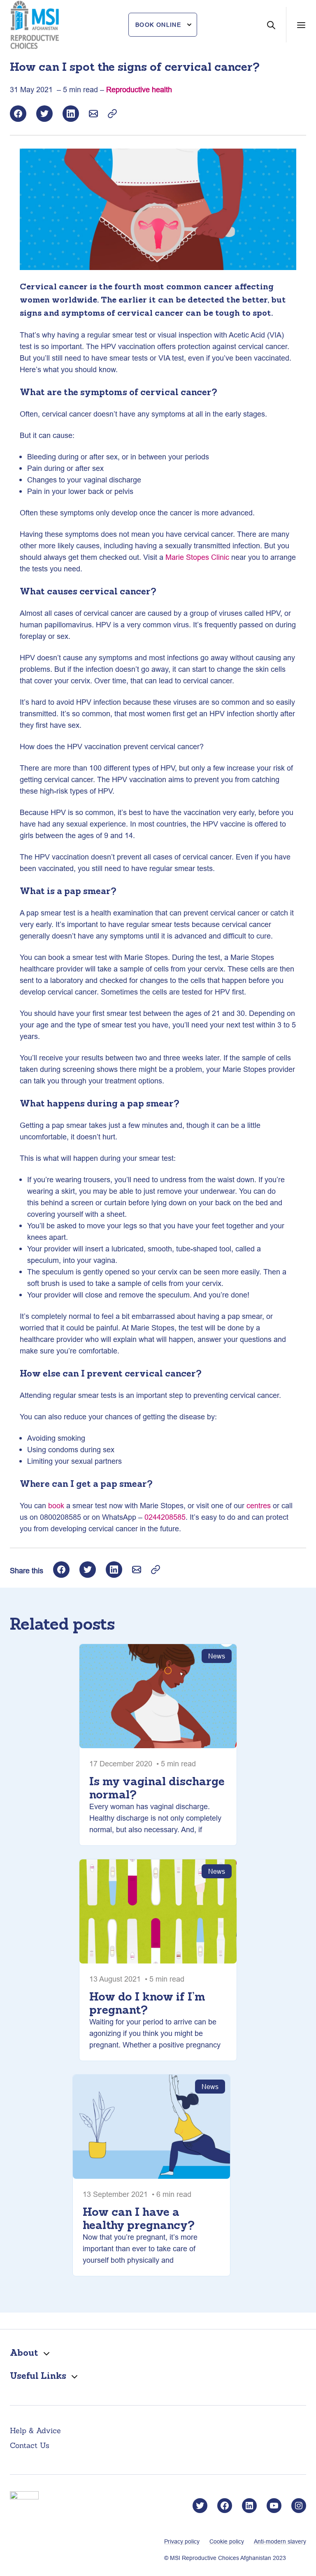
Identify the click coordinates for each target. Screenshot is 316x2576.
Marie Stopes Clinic (197, 557)
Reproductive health (139, 90)
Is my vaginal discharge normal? (157, 1788)
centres (259, 1506)
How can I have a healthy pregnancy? (139, 2218)
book (56, 1506)
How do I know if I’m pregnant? (147, 2003)
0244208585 (165, 1517)
